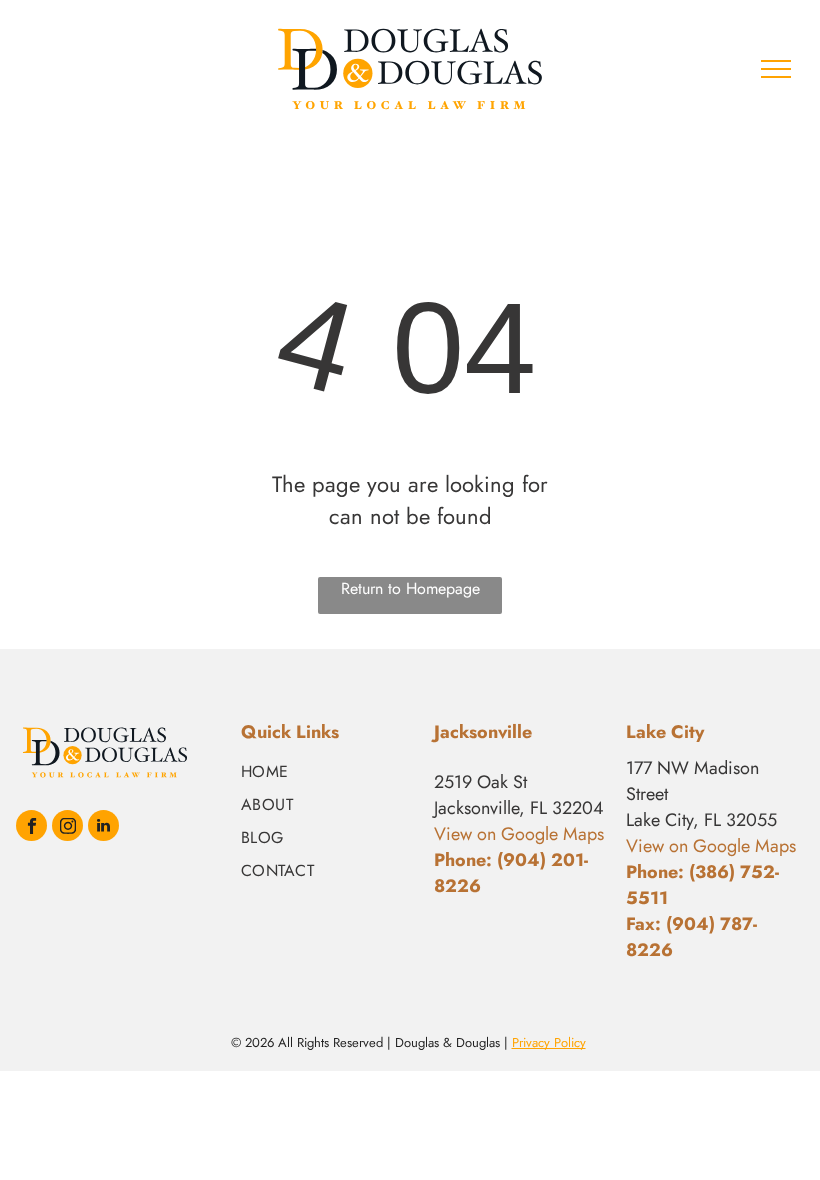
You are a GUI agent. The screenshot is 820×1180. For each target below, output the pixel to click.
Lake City (665, 732)
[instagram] (67, 828)
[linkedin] (103, 828)
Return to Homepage (410, 588)
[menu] (776, 69)
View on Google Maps (711, 846)
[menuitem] (329, 771)
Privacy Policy (549, 1042)
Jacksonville (483, 732)
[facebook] (31, 828)
